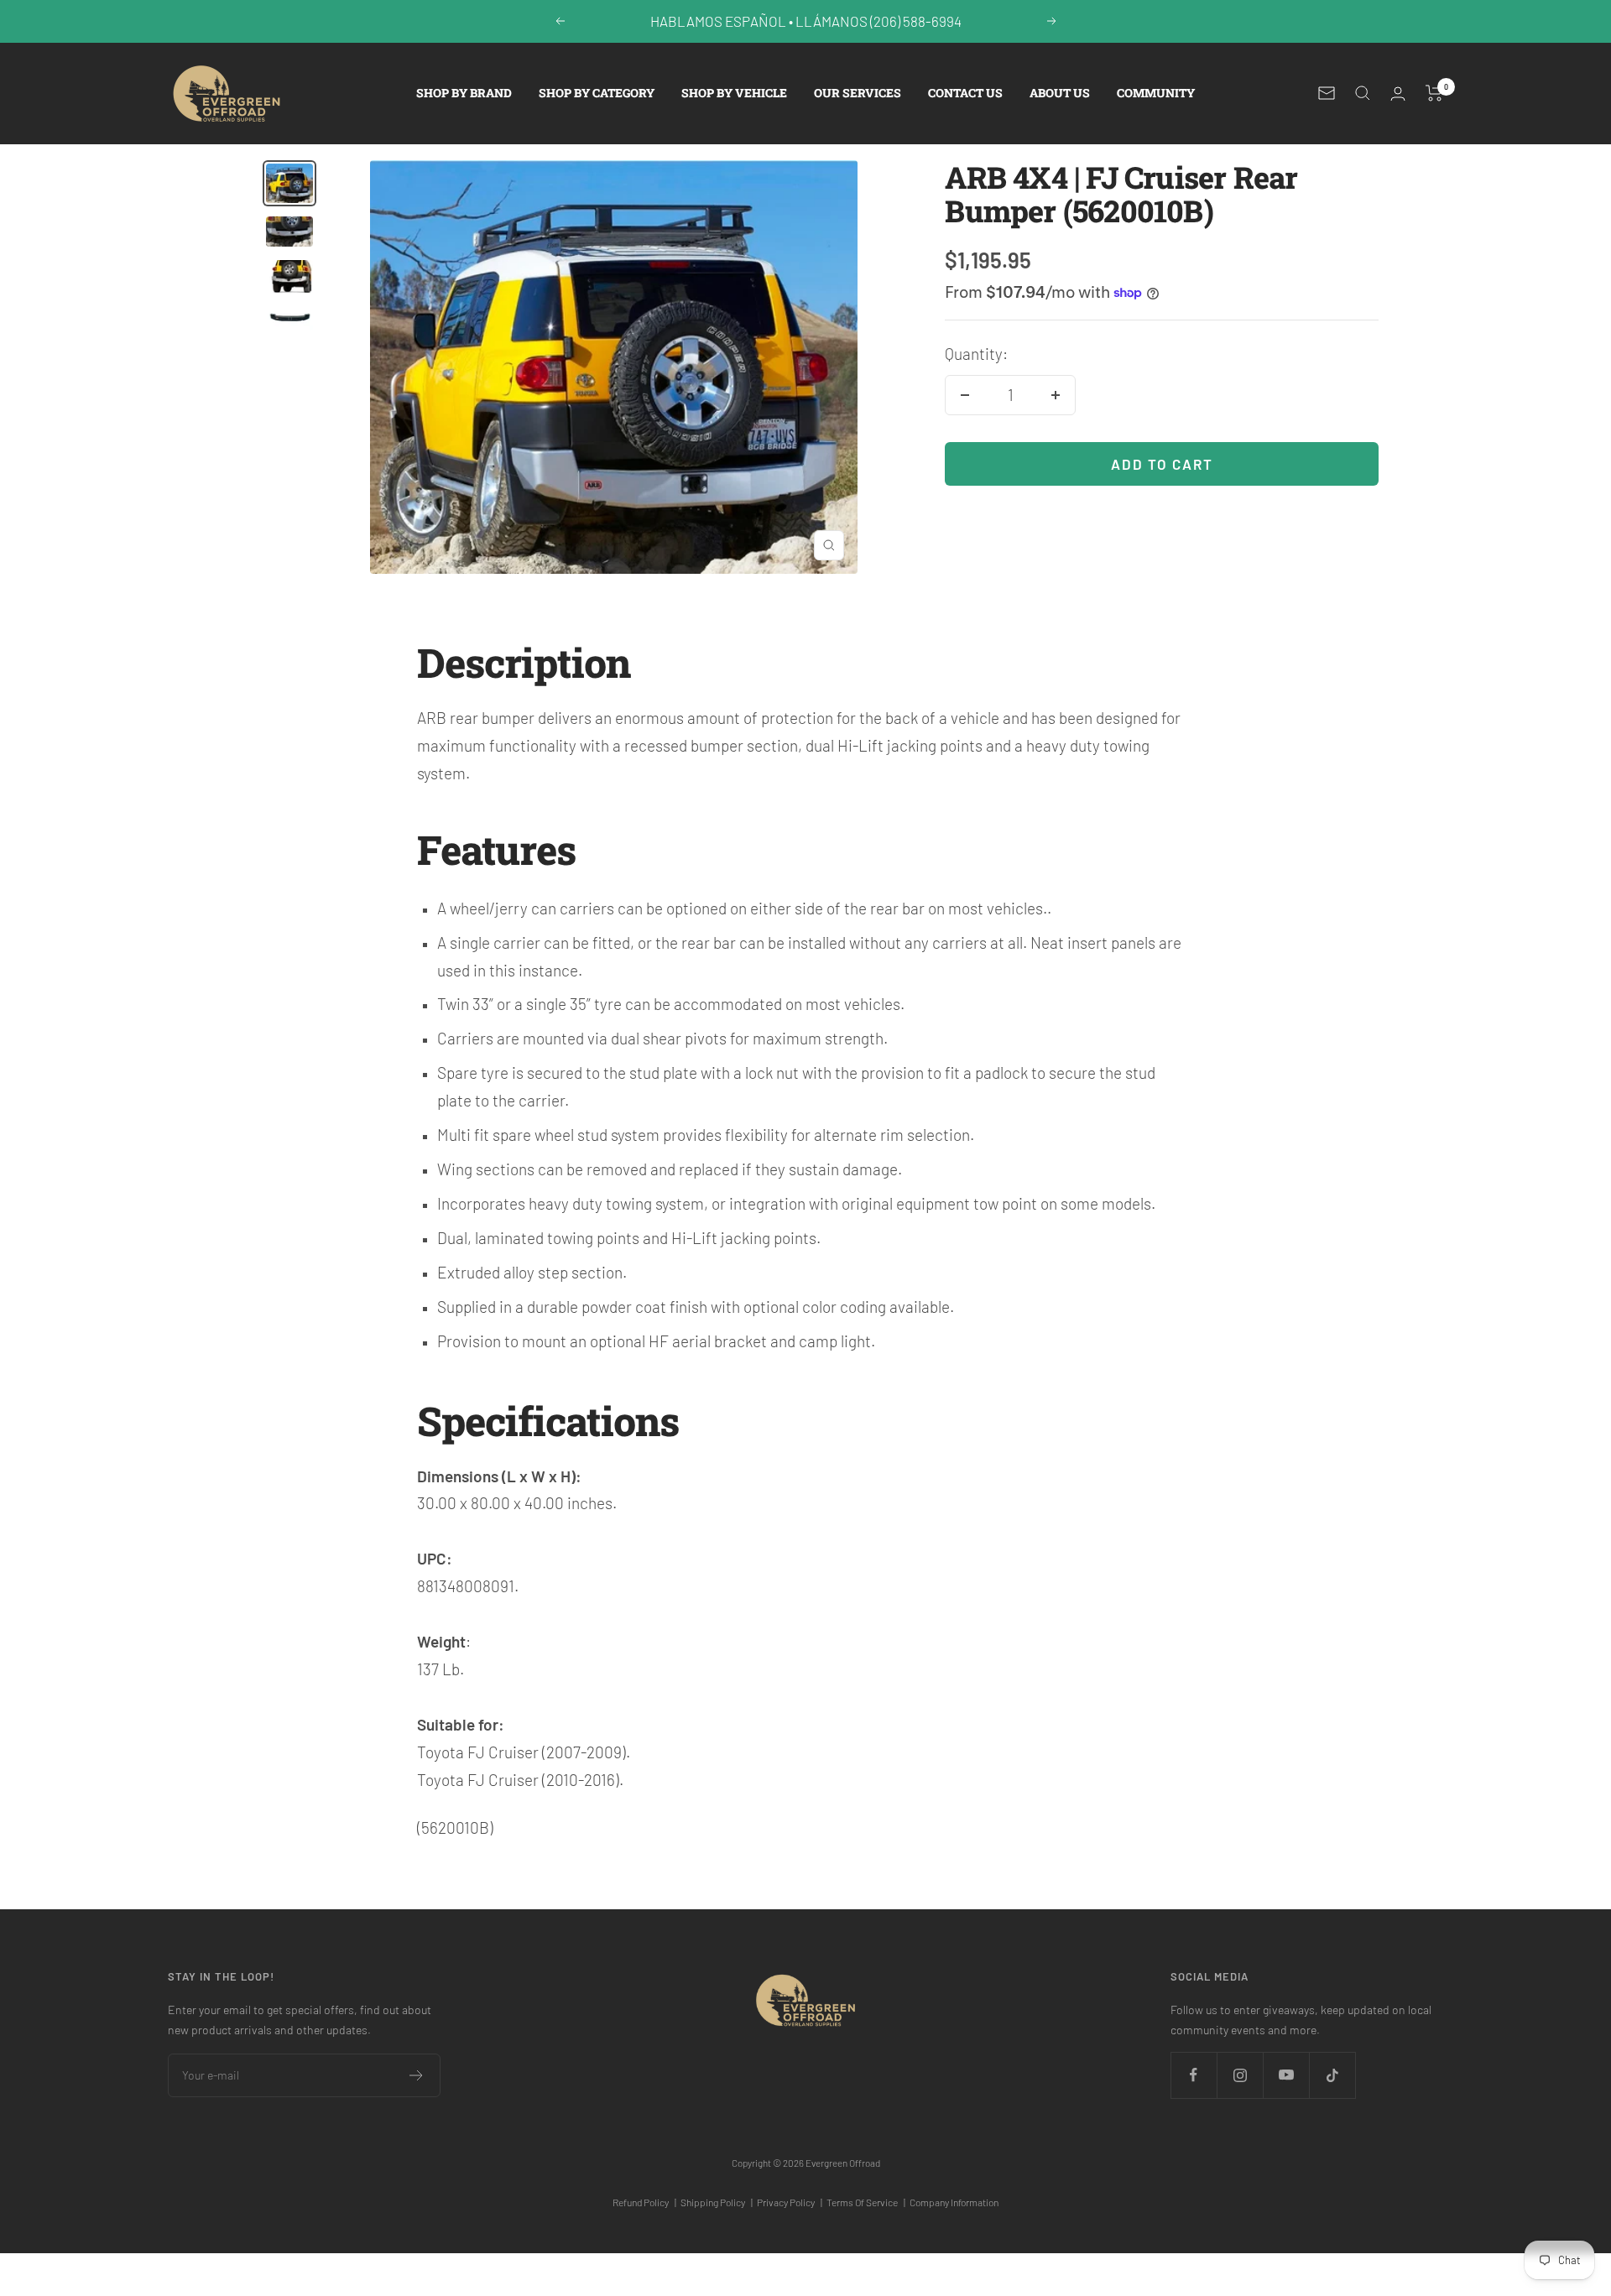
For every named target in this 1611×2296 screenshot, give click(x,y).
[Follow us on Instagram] (1240, 2075)
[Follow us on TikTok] (1332, 2075)
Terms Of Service (866, 2202)
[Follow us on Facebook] (1194, 2075)
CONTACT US (965, 93)
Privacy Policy (790, 2202)
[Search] (1363, 93)
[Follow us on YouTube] (1286, 2075)
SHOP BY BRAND (464, 93)
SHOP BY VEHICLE (734, 93)
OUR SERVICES (858, 93)
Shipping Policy (717, 2202)
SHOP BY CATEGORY (597, 93)
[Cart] (1434, 93)
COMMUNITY (1156, 93)
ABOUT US (1060, 93)
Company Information (954, 2202)
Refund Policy (644, 2202)
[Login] (1398, 94)
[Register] (417, 2075)
